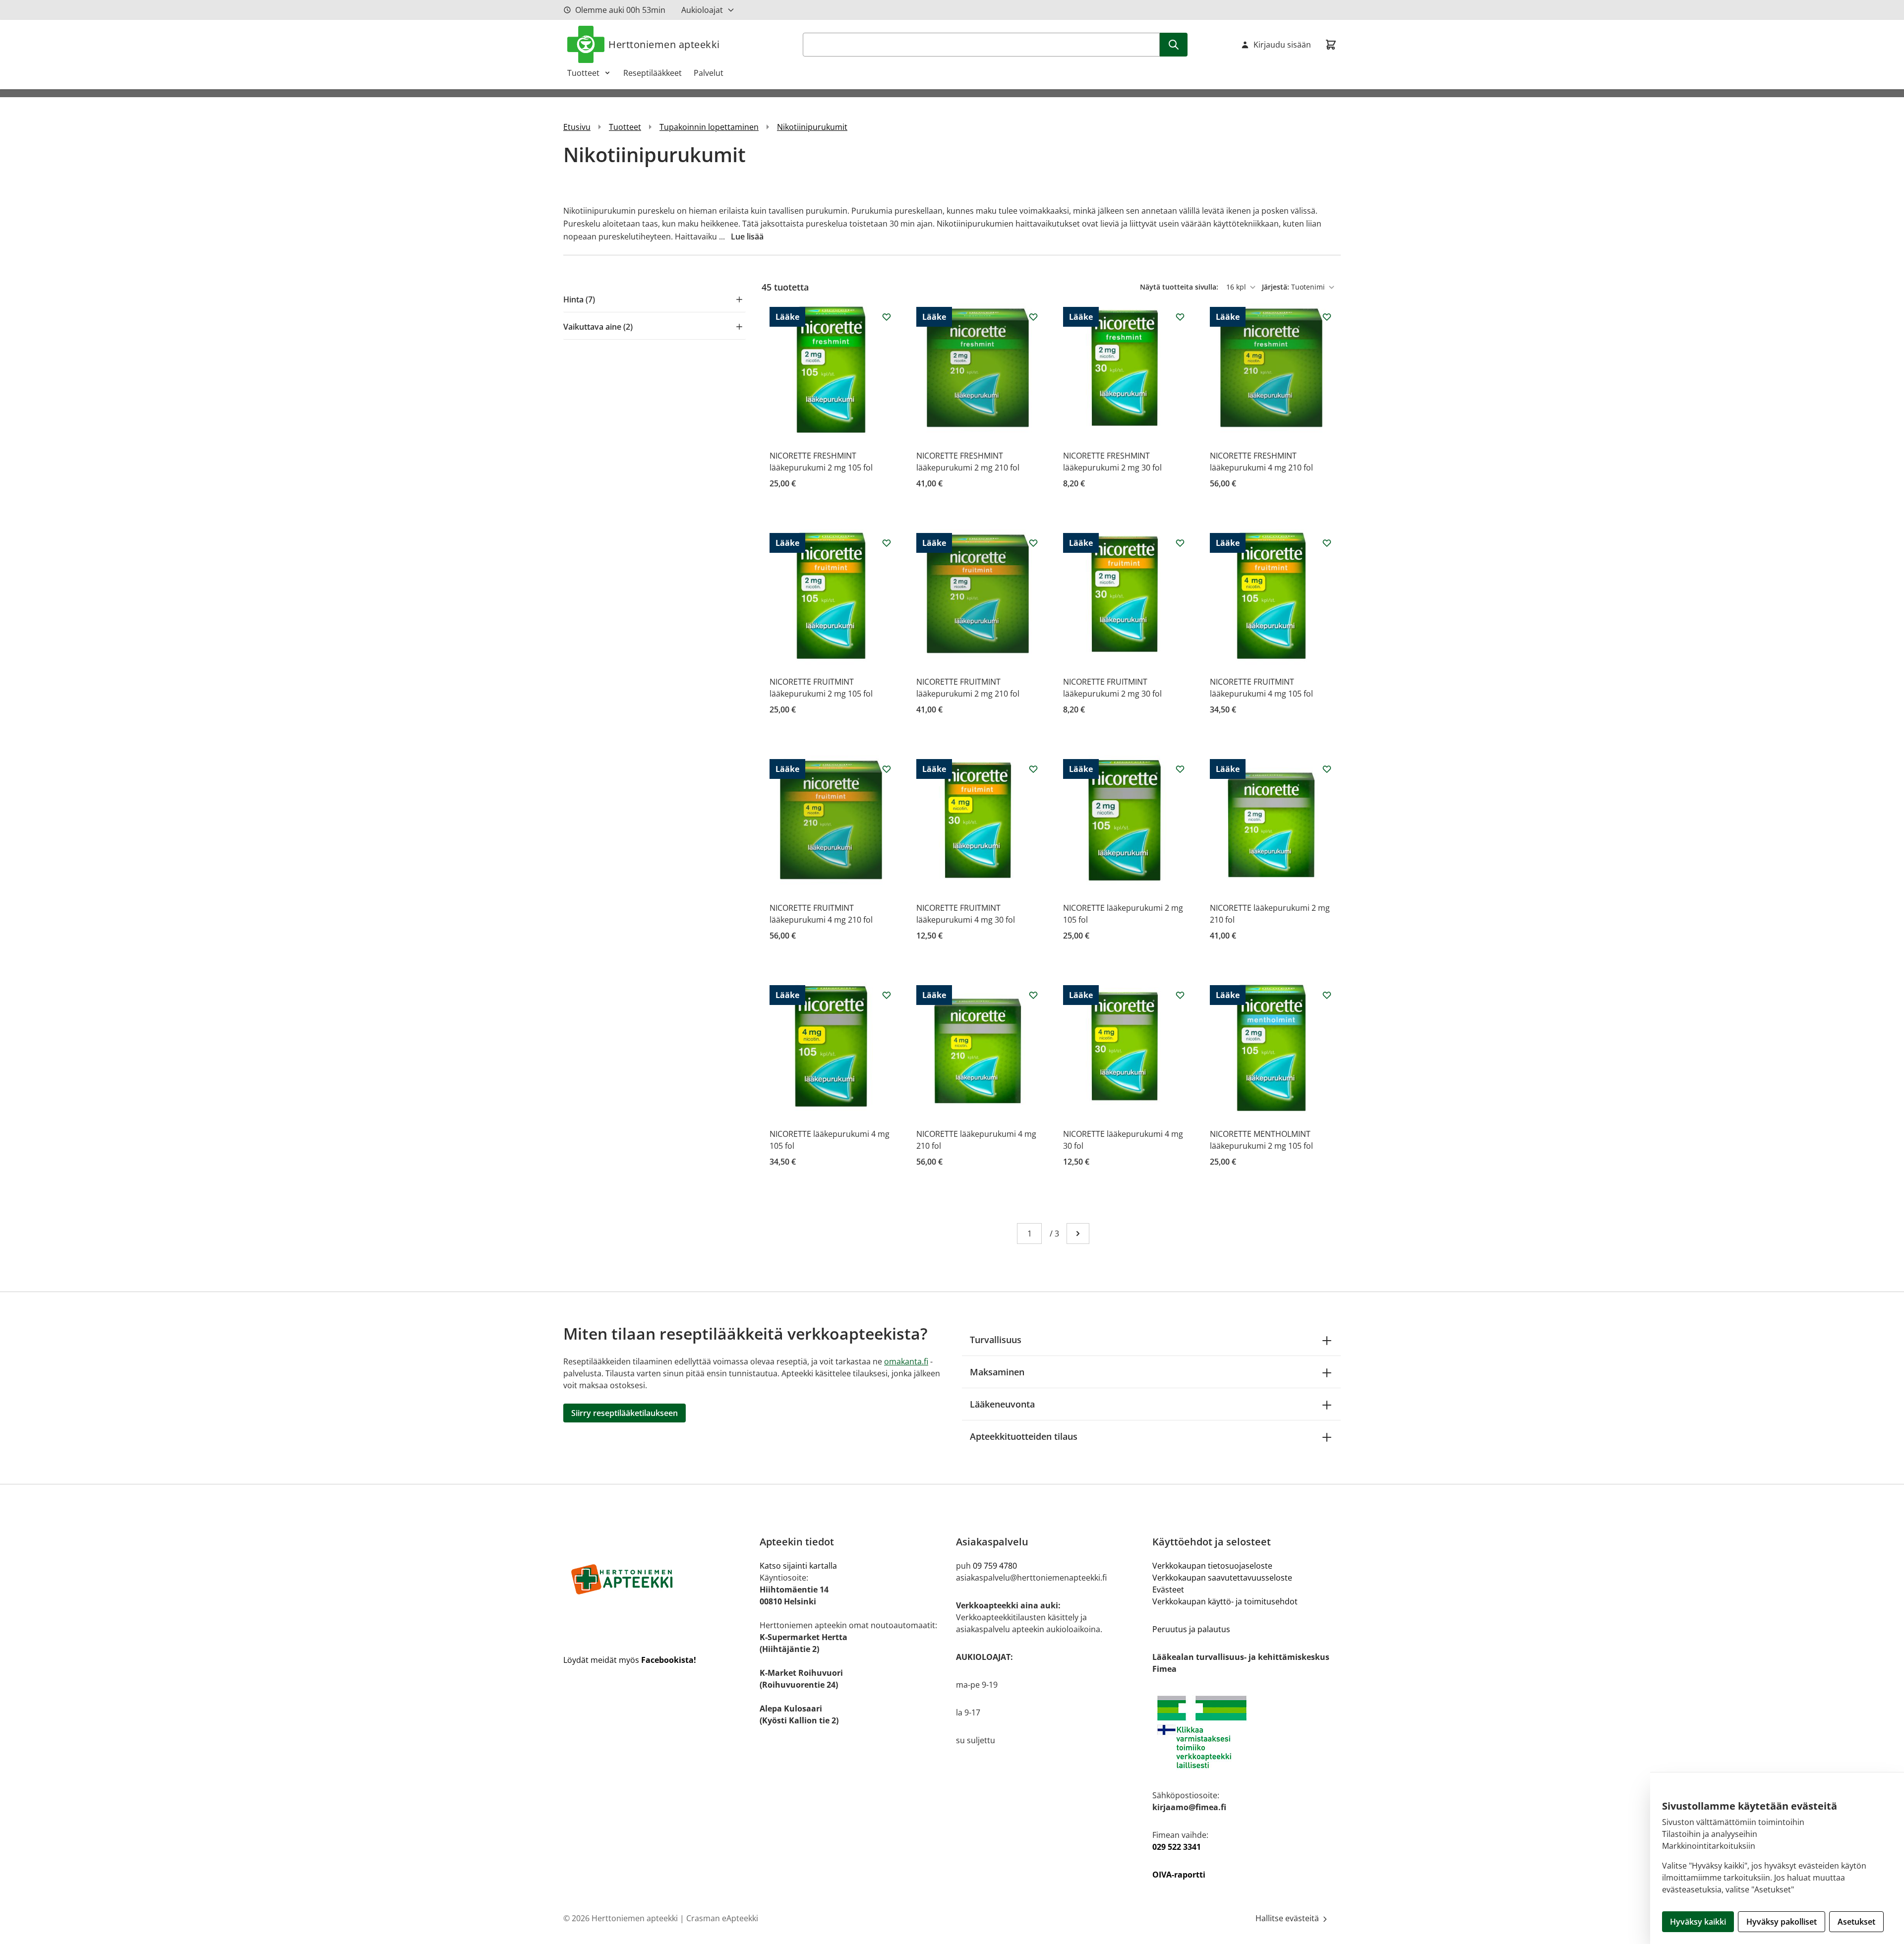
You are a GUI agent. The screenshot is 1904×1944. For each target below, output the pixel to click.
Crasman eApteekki (722, 1918)
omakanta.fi (906, 1361)
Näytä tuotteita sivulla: (1180, 287)
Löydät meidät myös (630, 1660)
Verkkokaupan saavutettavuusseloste (1222, 1578)
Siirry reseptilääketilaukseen (625, 1413)
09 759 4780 (995, 1566)
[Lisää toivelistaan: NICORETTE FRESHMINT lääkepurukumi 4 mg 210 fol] (1327, 317)
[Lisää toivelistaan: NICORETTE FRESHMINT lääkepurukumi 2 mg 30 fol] (1180, 317)
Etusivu (577, 127)
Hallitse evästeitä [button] (1288, 1918)
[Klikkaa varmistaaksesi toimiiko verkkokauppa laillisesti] (1247, 1732)
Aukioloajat (702, 10)
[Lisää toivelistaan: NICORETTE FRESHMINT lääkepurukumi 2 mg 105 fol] (887, 317)
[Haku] (1174, 45)
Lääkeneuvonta (1002, 1404)
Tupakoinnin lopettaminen (709, 127)
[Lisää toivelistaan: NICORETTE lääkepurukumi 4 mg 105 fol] (887, 995)
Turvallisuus (996, 1340)
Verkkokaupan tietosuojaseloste (1212, 1566)
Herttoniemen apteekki (664, 44)
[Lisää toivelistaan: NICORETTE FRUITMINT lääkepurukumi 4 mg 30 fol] (1033, 769)
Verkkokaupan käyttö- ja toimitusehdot (1225, 1601)
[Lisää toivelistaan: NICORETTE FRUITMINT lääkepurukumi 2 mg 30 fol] (1180, 543)
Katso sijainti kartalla (798, 1566)
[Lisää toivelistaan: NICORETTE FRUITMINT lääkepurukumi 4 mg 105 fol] (1327, 543)
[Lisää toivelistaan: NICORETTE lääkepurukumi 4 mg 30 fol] (1180, 995)
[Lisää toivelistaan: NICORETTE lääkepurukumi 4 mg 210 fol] (1033, 995)
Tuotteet (583, 73)
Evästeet (1168, 1590)
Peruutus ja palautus (1191, 1629)
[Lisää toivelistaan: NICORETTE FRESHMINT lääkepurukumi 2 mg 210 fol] (1033, 317)
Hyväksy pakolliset (1782, 1922)
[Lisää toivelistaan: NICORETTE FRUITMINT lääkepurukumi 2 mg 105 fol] (887, 543)
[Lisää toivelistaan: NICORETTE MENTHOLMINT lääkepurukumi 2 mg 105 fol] (1327, 995)
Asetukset (1856, 1922)
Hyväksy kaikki (1698, 1922)
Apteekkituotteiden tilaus (1024, 1436)
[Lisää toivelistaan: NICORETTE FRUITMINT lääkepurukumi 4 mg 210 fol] (887, 769)
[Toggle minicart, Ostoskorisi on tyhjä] (1331, 45)
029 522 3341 (1177, 1847)
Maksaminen (997, 1372)
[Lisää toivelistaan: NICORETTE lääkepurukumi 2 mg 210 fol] (1327, 769)
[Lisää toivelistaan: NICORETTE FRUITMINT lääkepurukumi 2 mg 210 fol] (1033, 543)
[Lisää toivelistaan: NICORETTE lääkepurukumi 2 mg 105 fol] (1180, 769)
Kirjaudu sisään (1282, 45)
